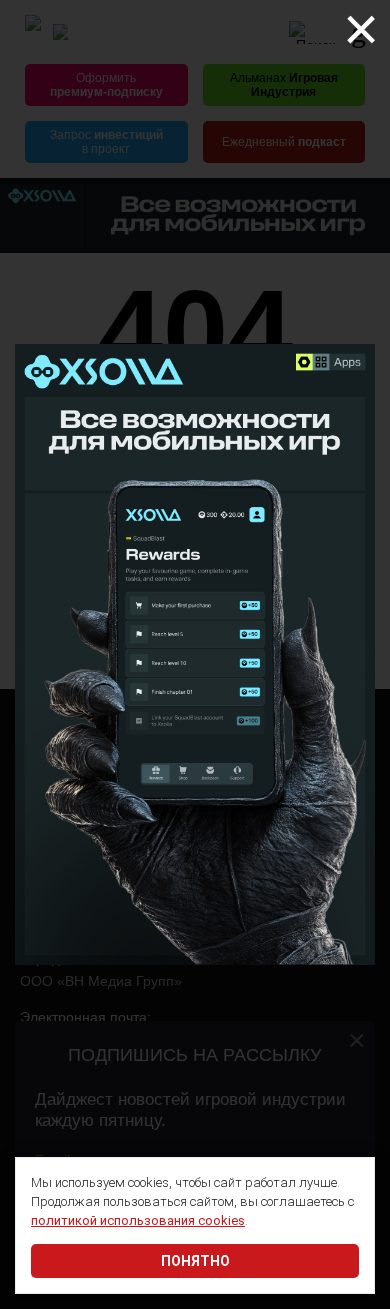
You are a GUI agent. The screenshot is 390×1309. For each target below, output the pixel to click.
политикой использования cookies (138, 1220)
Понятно (195, 1261)
